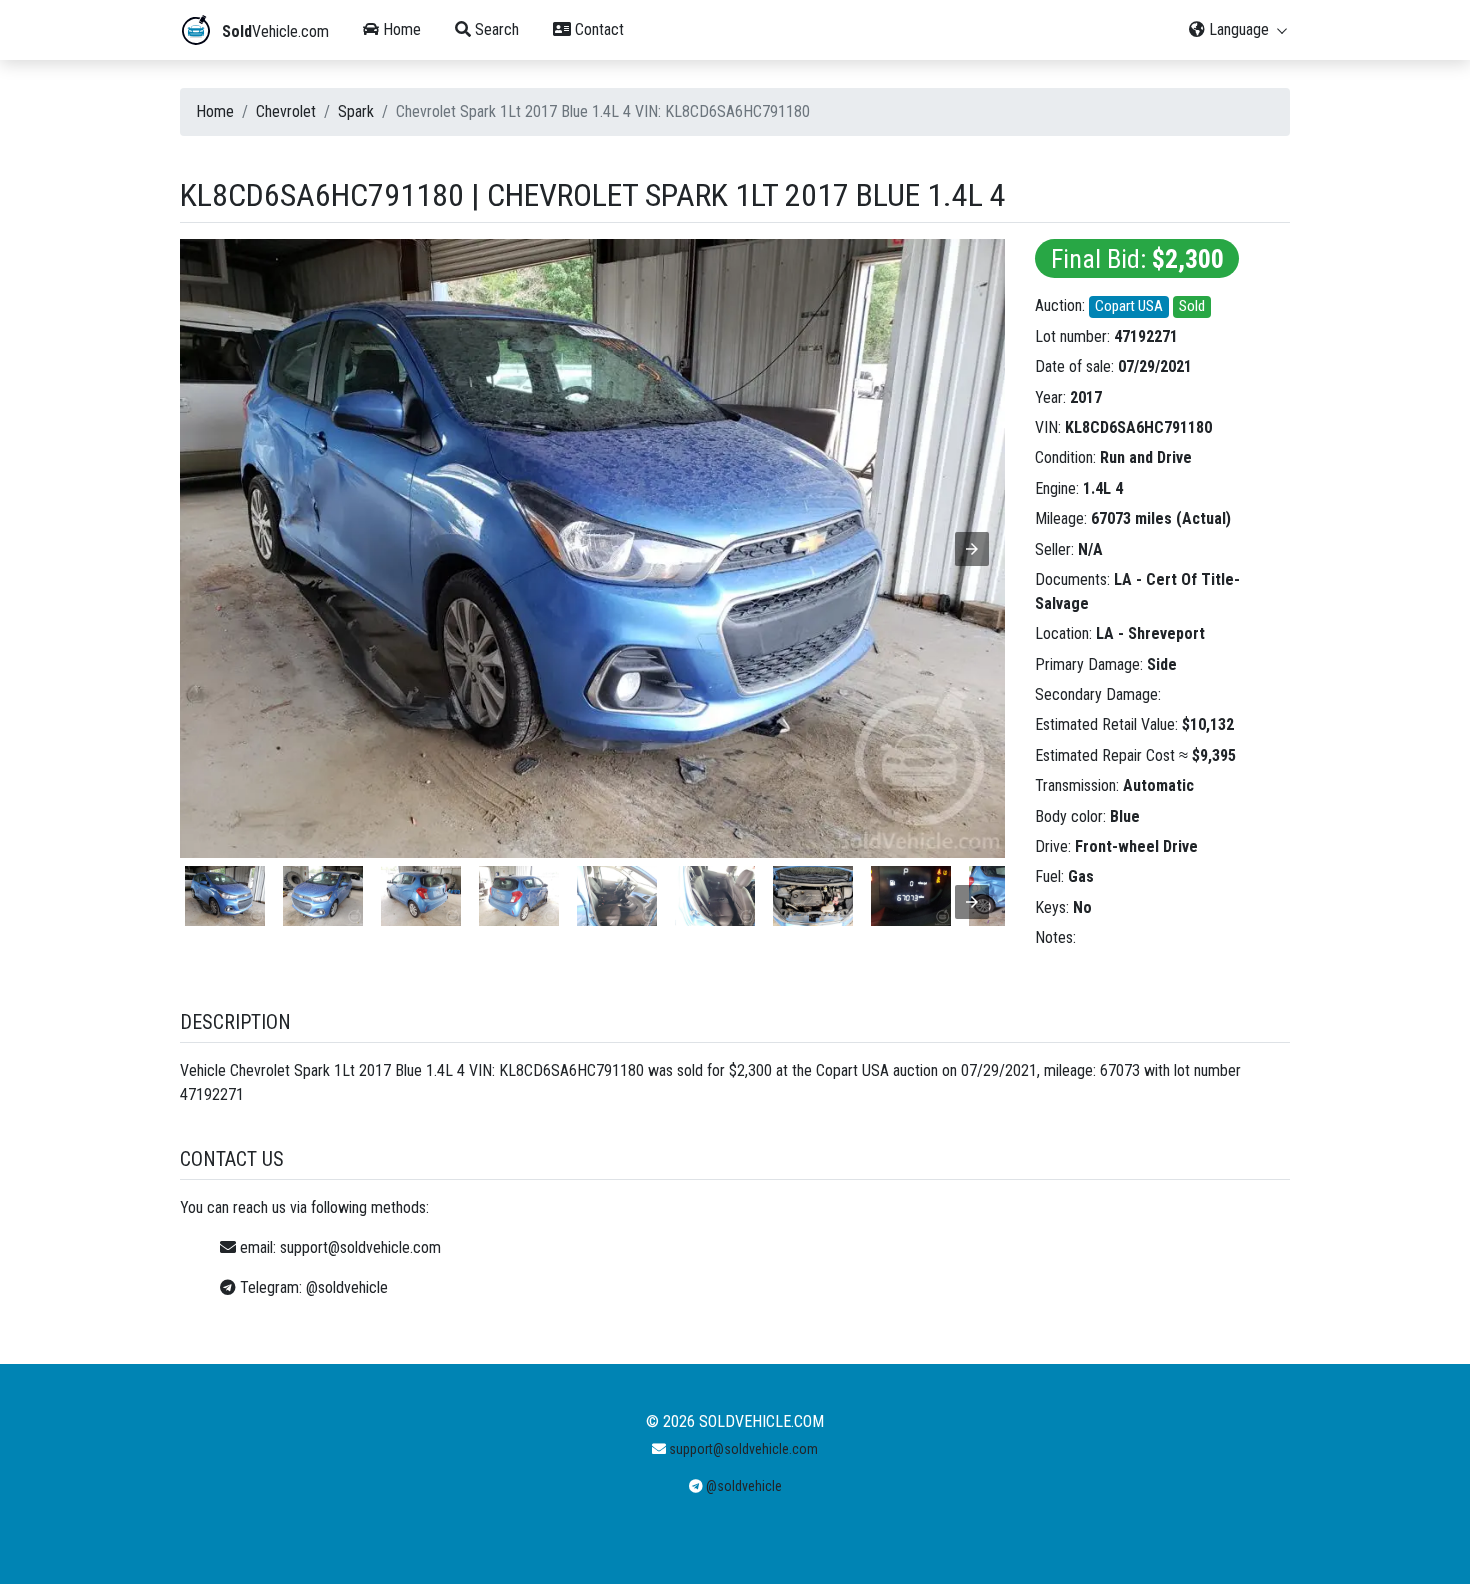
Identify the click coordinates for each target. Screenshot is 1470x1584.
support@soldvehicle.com (360, 1247)
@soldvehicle (347, 1287)
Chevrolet (286, 111)
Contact (597, 29)
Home (400, 29)
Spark (356, 111)
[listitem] (225, 896)
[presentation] (972, 902)
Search (495, 29)
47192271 (1146, 336)
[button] (972, 549)
